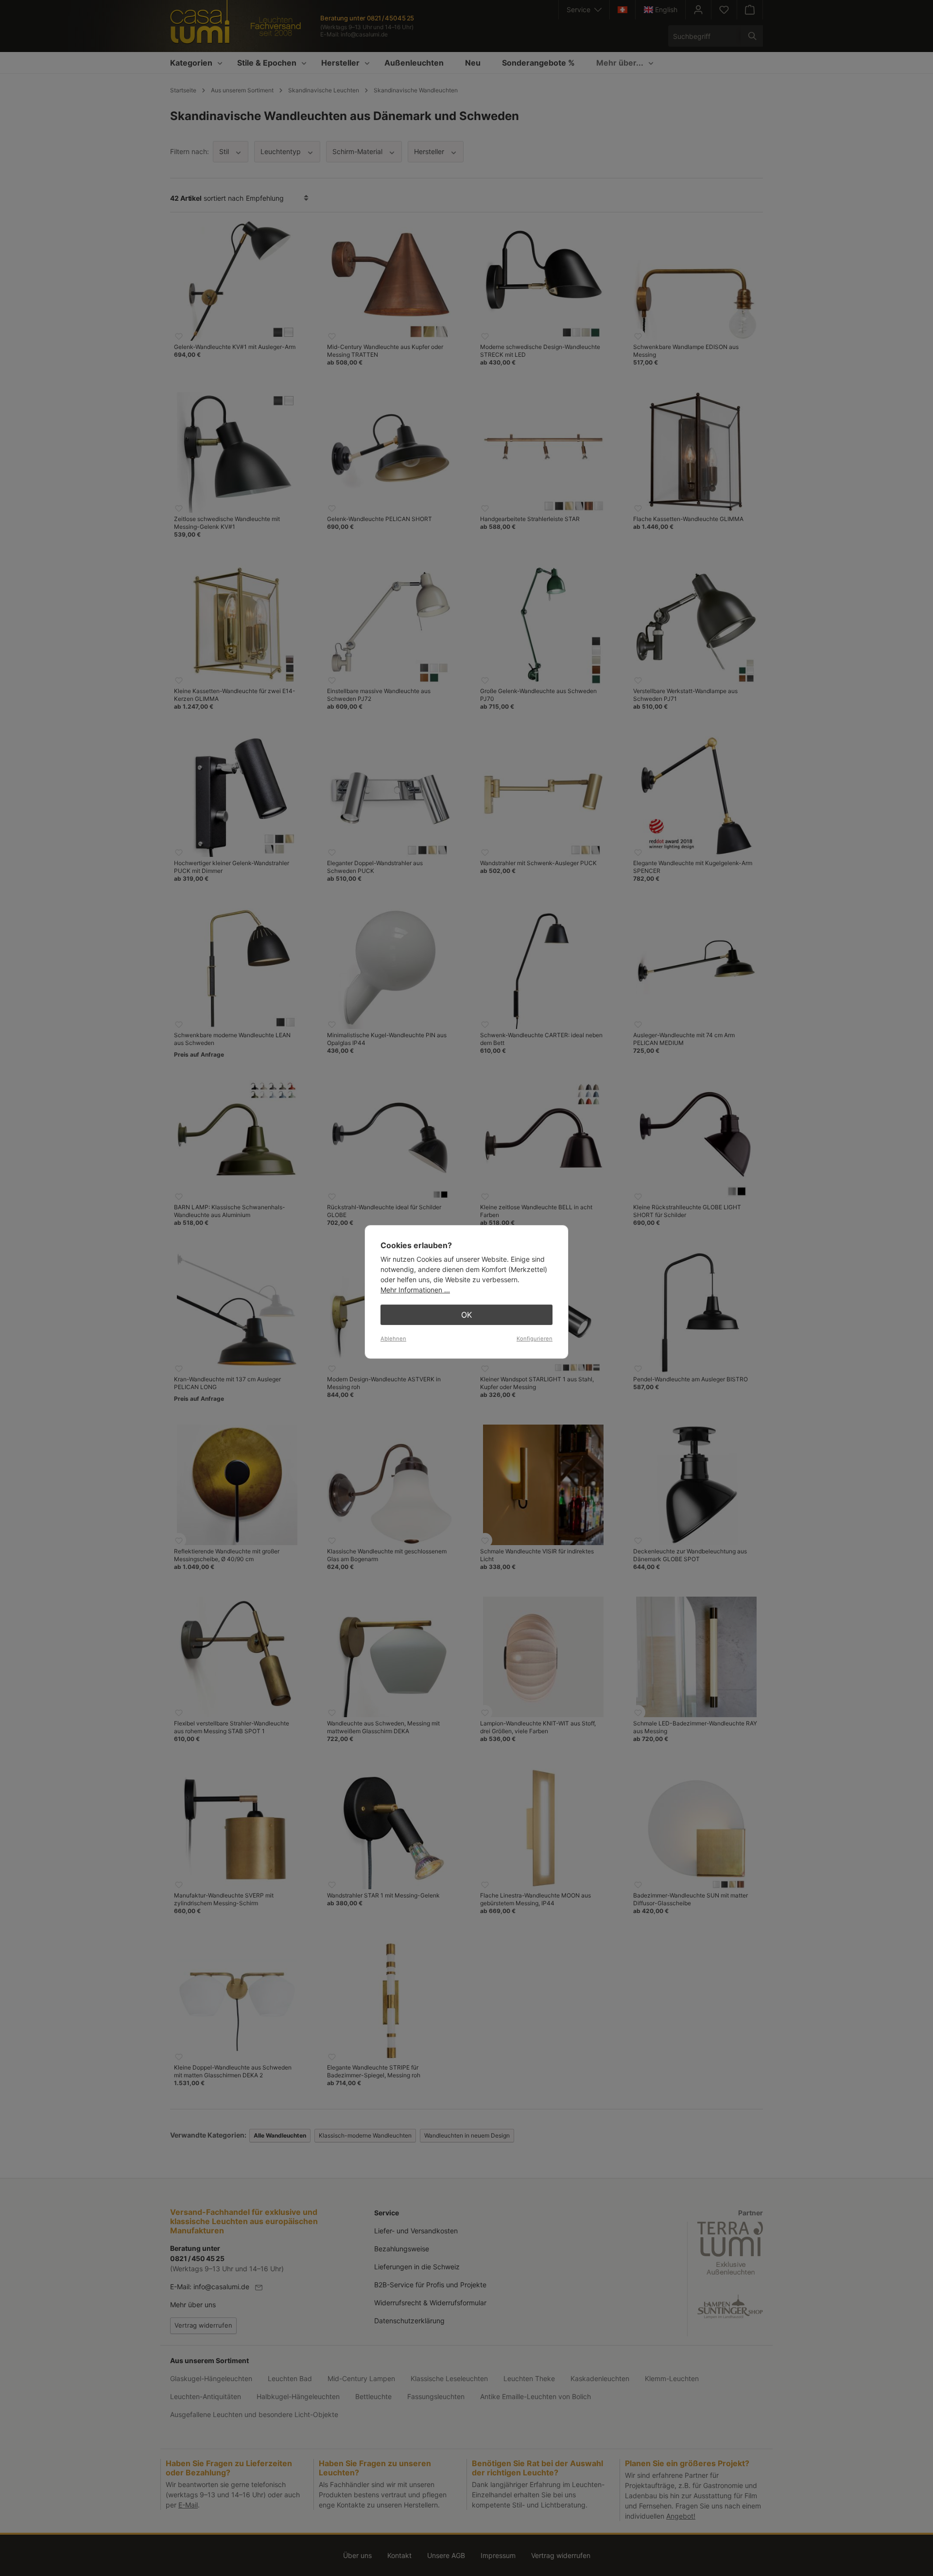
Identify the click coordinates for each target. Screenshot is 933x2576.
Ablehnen (393, 1339)
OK (466, 1315)
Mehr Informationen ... (415, 1290)
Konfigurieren (535, 1339)
